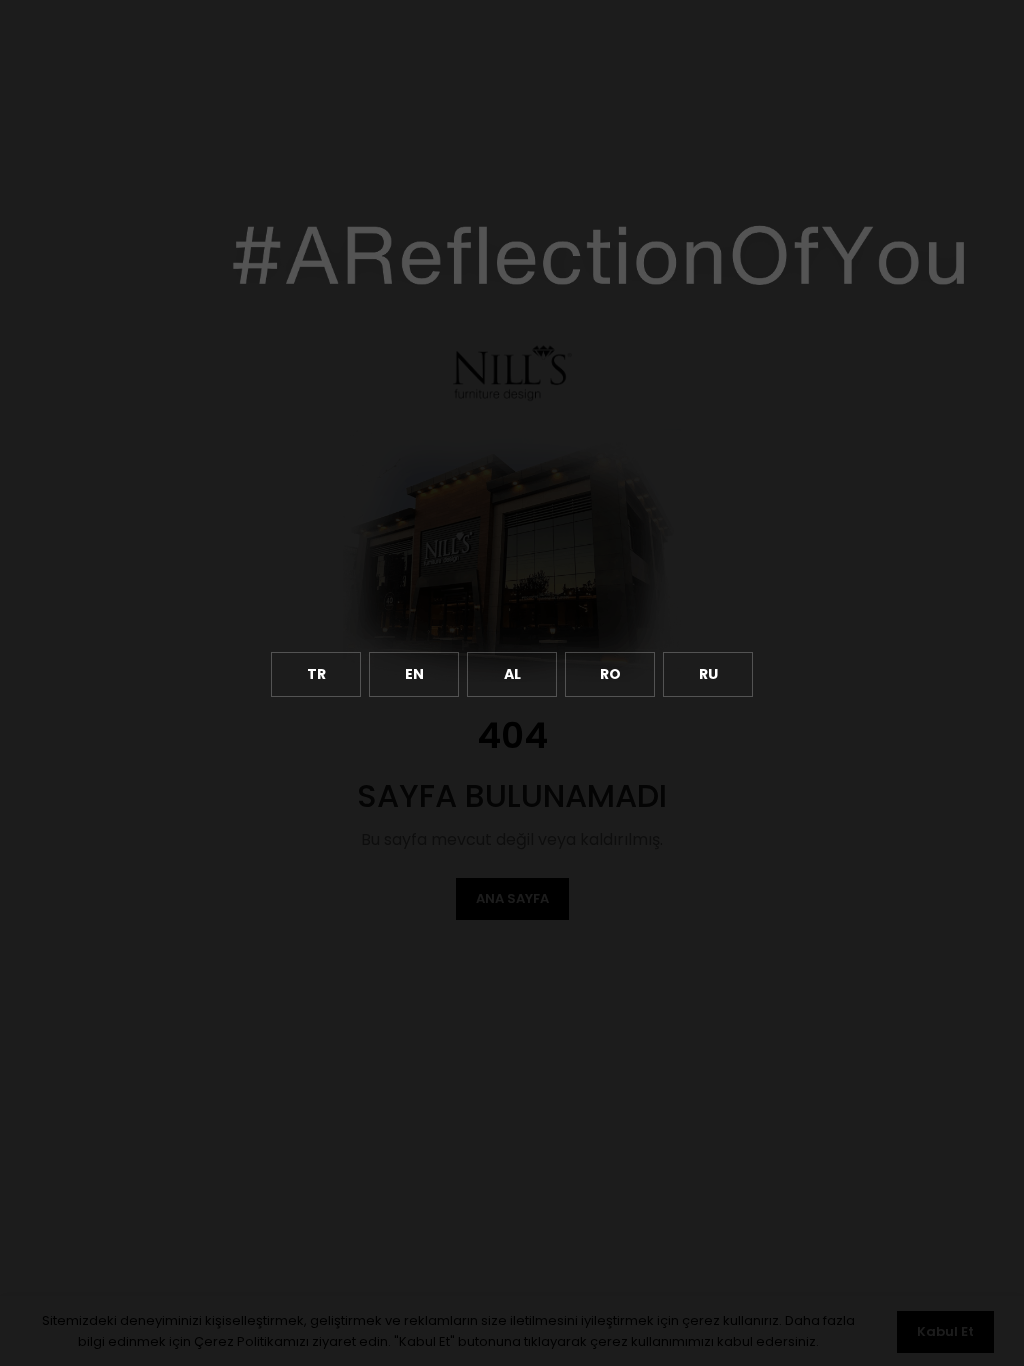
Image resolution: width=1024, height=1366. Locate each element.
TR (316, 674)
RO (610, 674)
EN (414, 674)
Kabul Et (945, 1331)
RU (708, 674)
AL (512, 674)
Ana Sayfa (512, 898)
